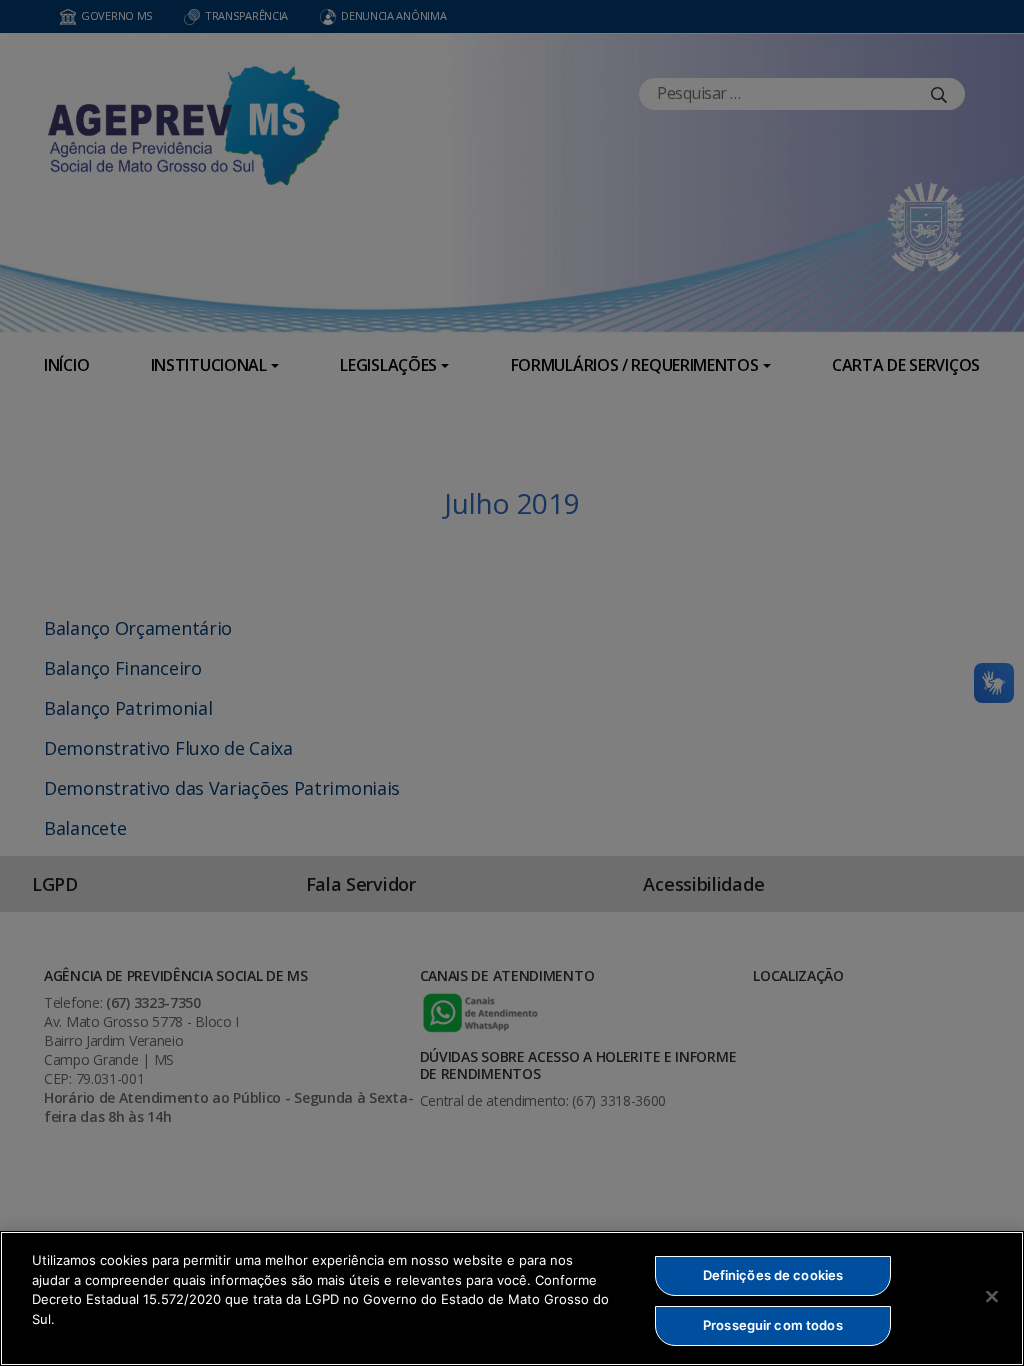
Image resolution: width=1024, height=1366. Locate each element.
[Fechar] (992, 1296)
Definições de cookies (773, 1275)
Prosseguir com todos (773, 1325)
